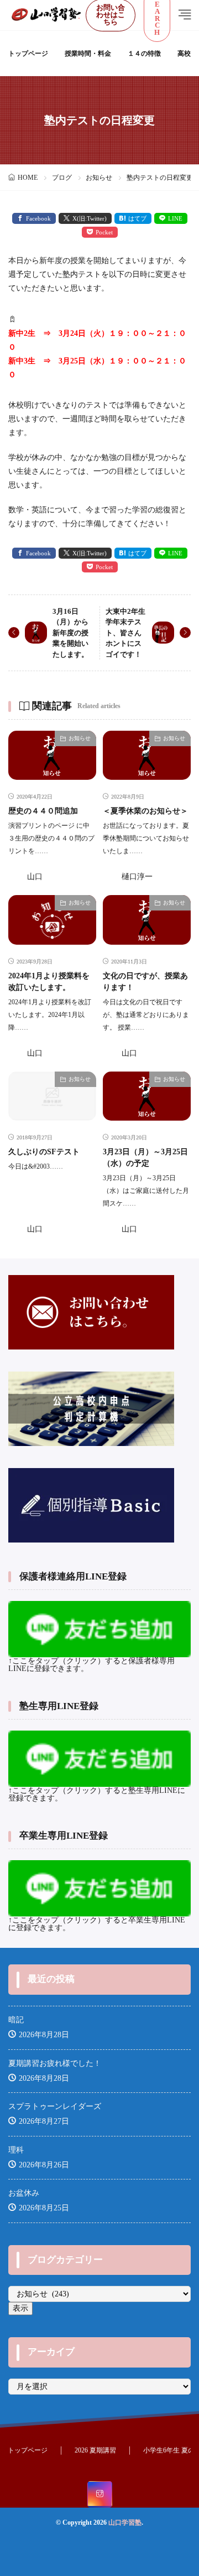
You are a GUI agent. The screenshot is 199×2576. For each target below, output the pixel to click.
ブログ (62, 178)
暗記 (16, 2020)
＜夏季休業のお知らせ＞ (145, 811)
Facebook (38, 218)
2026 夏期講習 (95, 2450)
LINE (175, 218)
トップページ (28, 53)
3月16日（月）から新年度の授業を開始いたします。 (70, 633)
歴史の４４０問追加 (43, 811)
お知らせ (99, 178)
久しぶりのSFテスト (44, 1152)
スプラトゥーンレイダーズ (55, 2106)
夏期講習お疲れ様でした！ (55, 2063)
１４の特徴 (144, 53)
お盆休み (24, 2193)
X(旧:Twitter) (90, 218)
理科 (16, 2150)
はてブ (137, 218)
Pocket (104, 232)
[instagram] (100, 2494)
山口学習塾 (125, 2523)
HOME (28, 178)
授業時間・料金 (88, 53)
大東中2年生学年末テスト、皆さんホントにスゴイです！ (125, 633)
